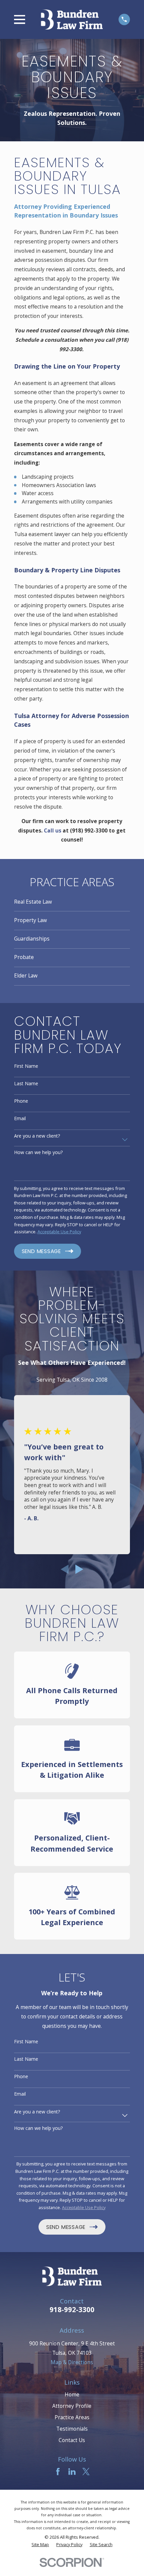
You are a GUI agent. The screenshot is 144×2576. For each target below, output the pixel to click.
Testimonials (72, 2429)
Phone (21, 1101)
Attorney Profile (72, 2406)
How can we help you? (38, 1153)
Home (72, 2394)
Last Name (26, 1084)
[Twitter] (86, 2472)
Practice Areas (72, 2417)
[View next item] (79, 1569)
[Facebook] (58, 2472)
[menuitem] (72, 902)
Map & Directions (72, 2362)
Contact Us (72, 2440)
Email (20, 1119)
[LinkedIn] (72, 2472)
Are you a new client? (37, 1136)
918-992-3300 (72, 2309)
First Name (26, 1066)
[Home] (72, 19)
